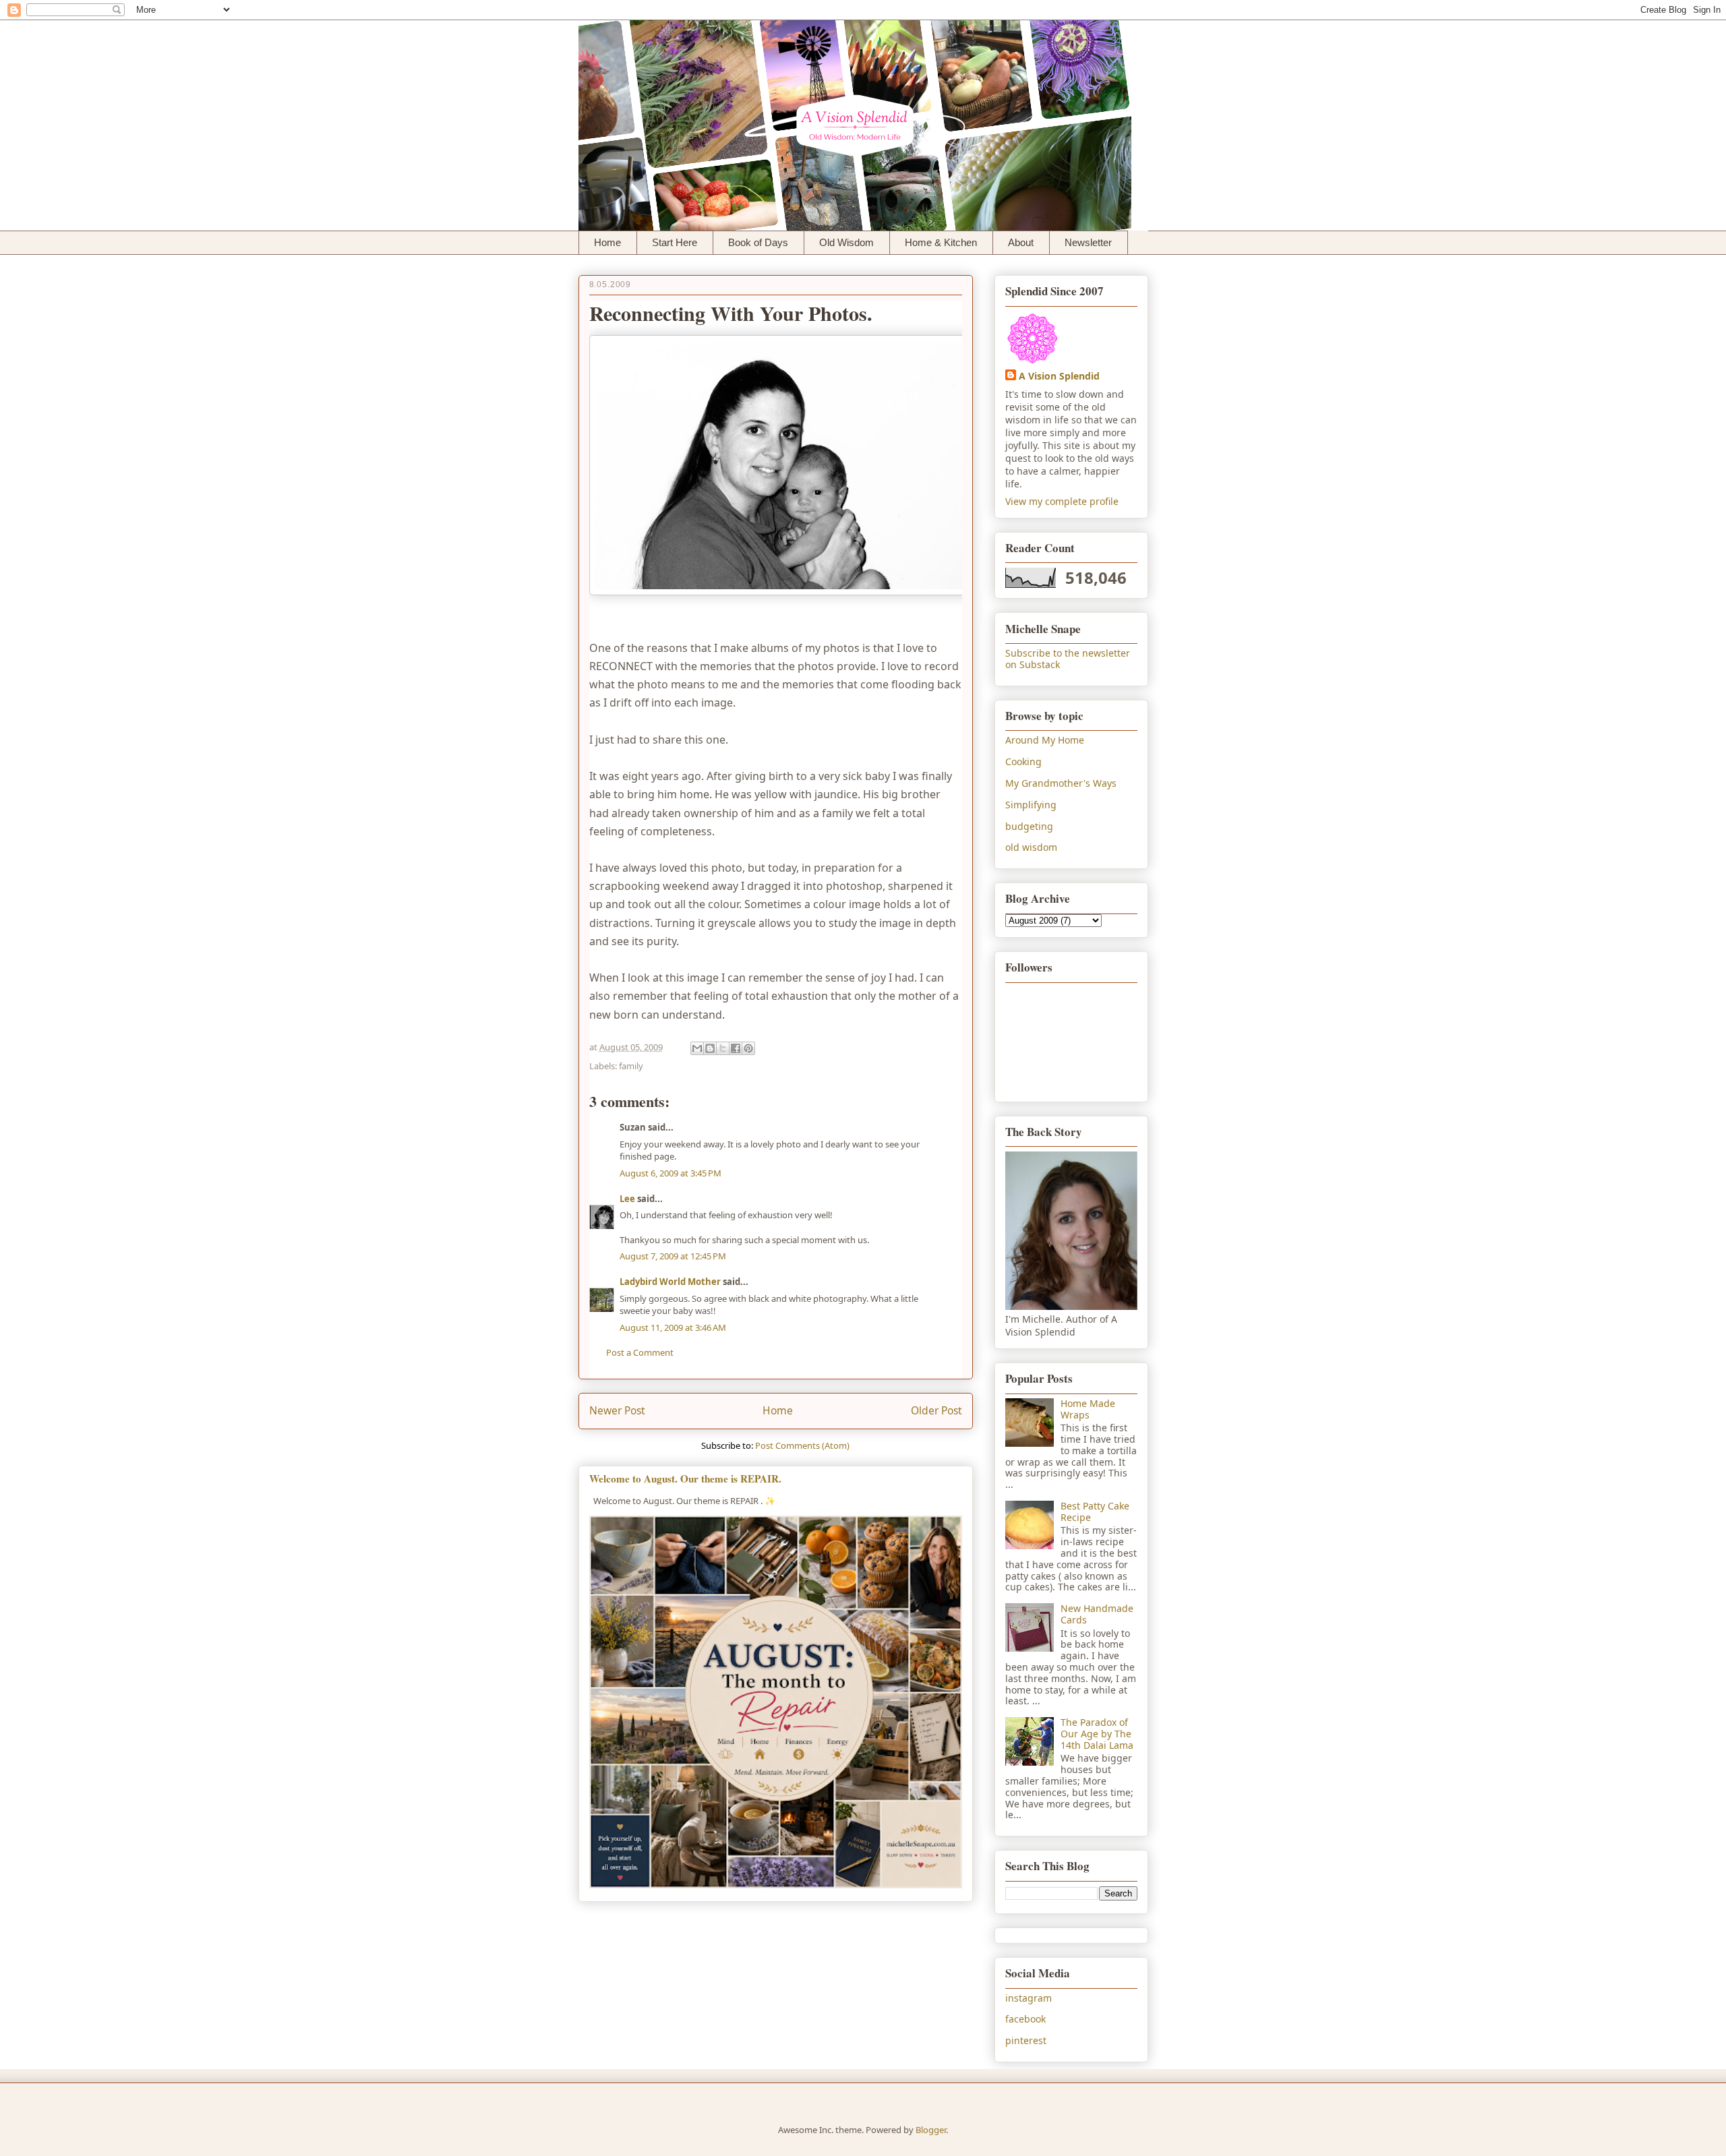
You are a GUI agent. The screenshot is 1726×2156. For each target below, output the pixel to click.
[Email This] (697, 1048)
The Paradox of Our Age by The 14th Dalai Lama (1097, 1734)
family (631, 1066)
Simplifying (1031, 805)
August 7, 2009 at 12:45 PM (673, 1256)
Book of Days (758, 242)
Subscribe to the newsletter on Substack (1068, 659)
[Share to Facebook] (736, 1048)
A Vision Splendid (1059, 376)
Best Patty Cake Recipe (1095, 1511)
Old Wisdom (846, 242)
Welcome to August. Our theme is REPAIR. (685, 1478)
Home (607, 242)
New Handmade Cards (1097, 1614)
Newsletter (1088, 242)
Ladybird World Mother (670, 1282)
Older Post (936, 1410)
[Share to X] (723, 1048)
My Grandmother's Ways (1061, 783)
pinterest (1026, 2040)
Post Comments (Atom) (802, 1445)
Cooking (1023, 761)
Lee (627, 1199)
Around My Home (1045, 740)
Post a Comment (640, 1352)
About (1021, 242)
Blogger (931, 2130)
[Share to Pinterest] (748, 1048)
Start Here (675, 242)
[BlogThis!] (710, 1048)
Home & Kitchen (941, 242)
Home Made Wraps (1088, 1409)
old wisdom (1031, 847)
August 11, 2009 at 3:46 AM (673, 1327)
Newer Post (617, 1410)
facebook (1025, 2019)
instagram (1029, 1998)
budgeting (1029, 826)
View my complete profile (1062, 501)
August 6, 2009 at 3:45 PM (671, 1173)
